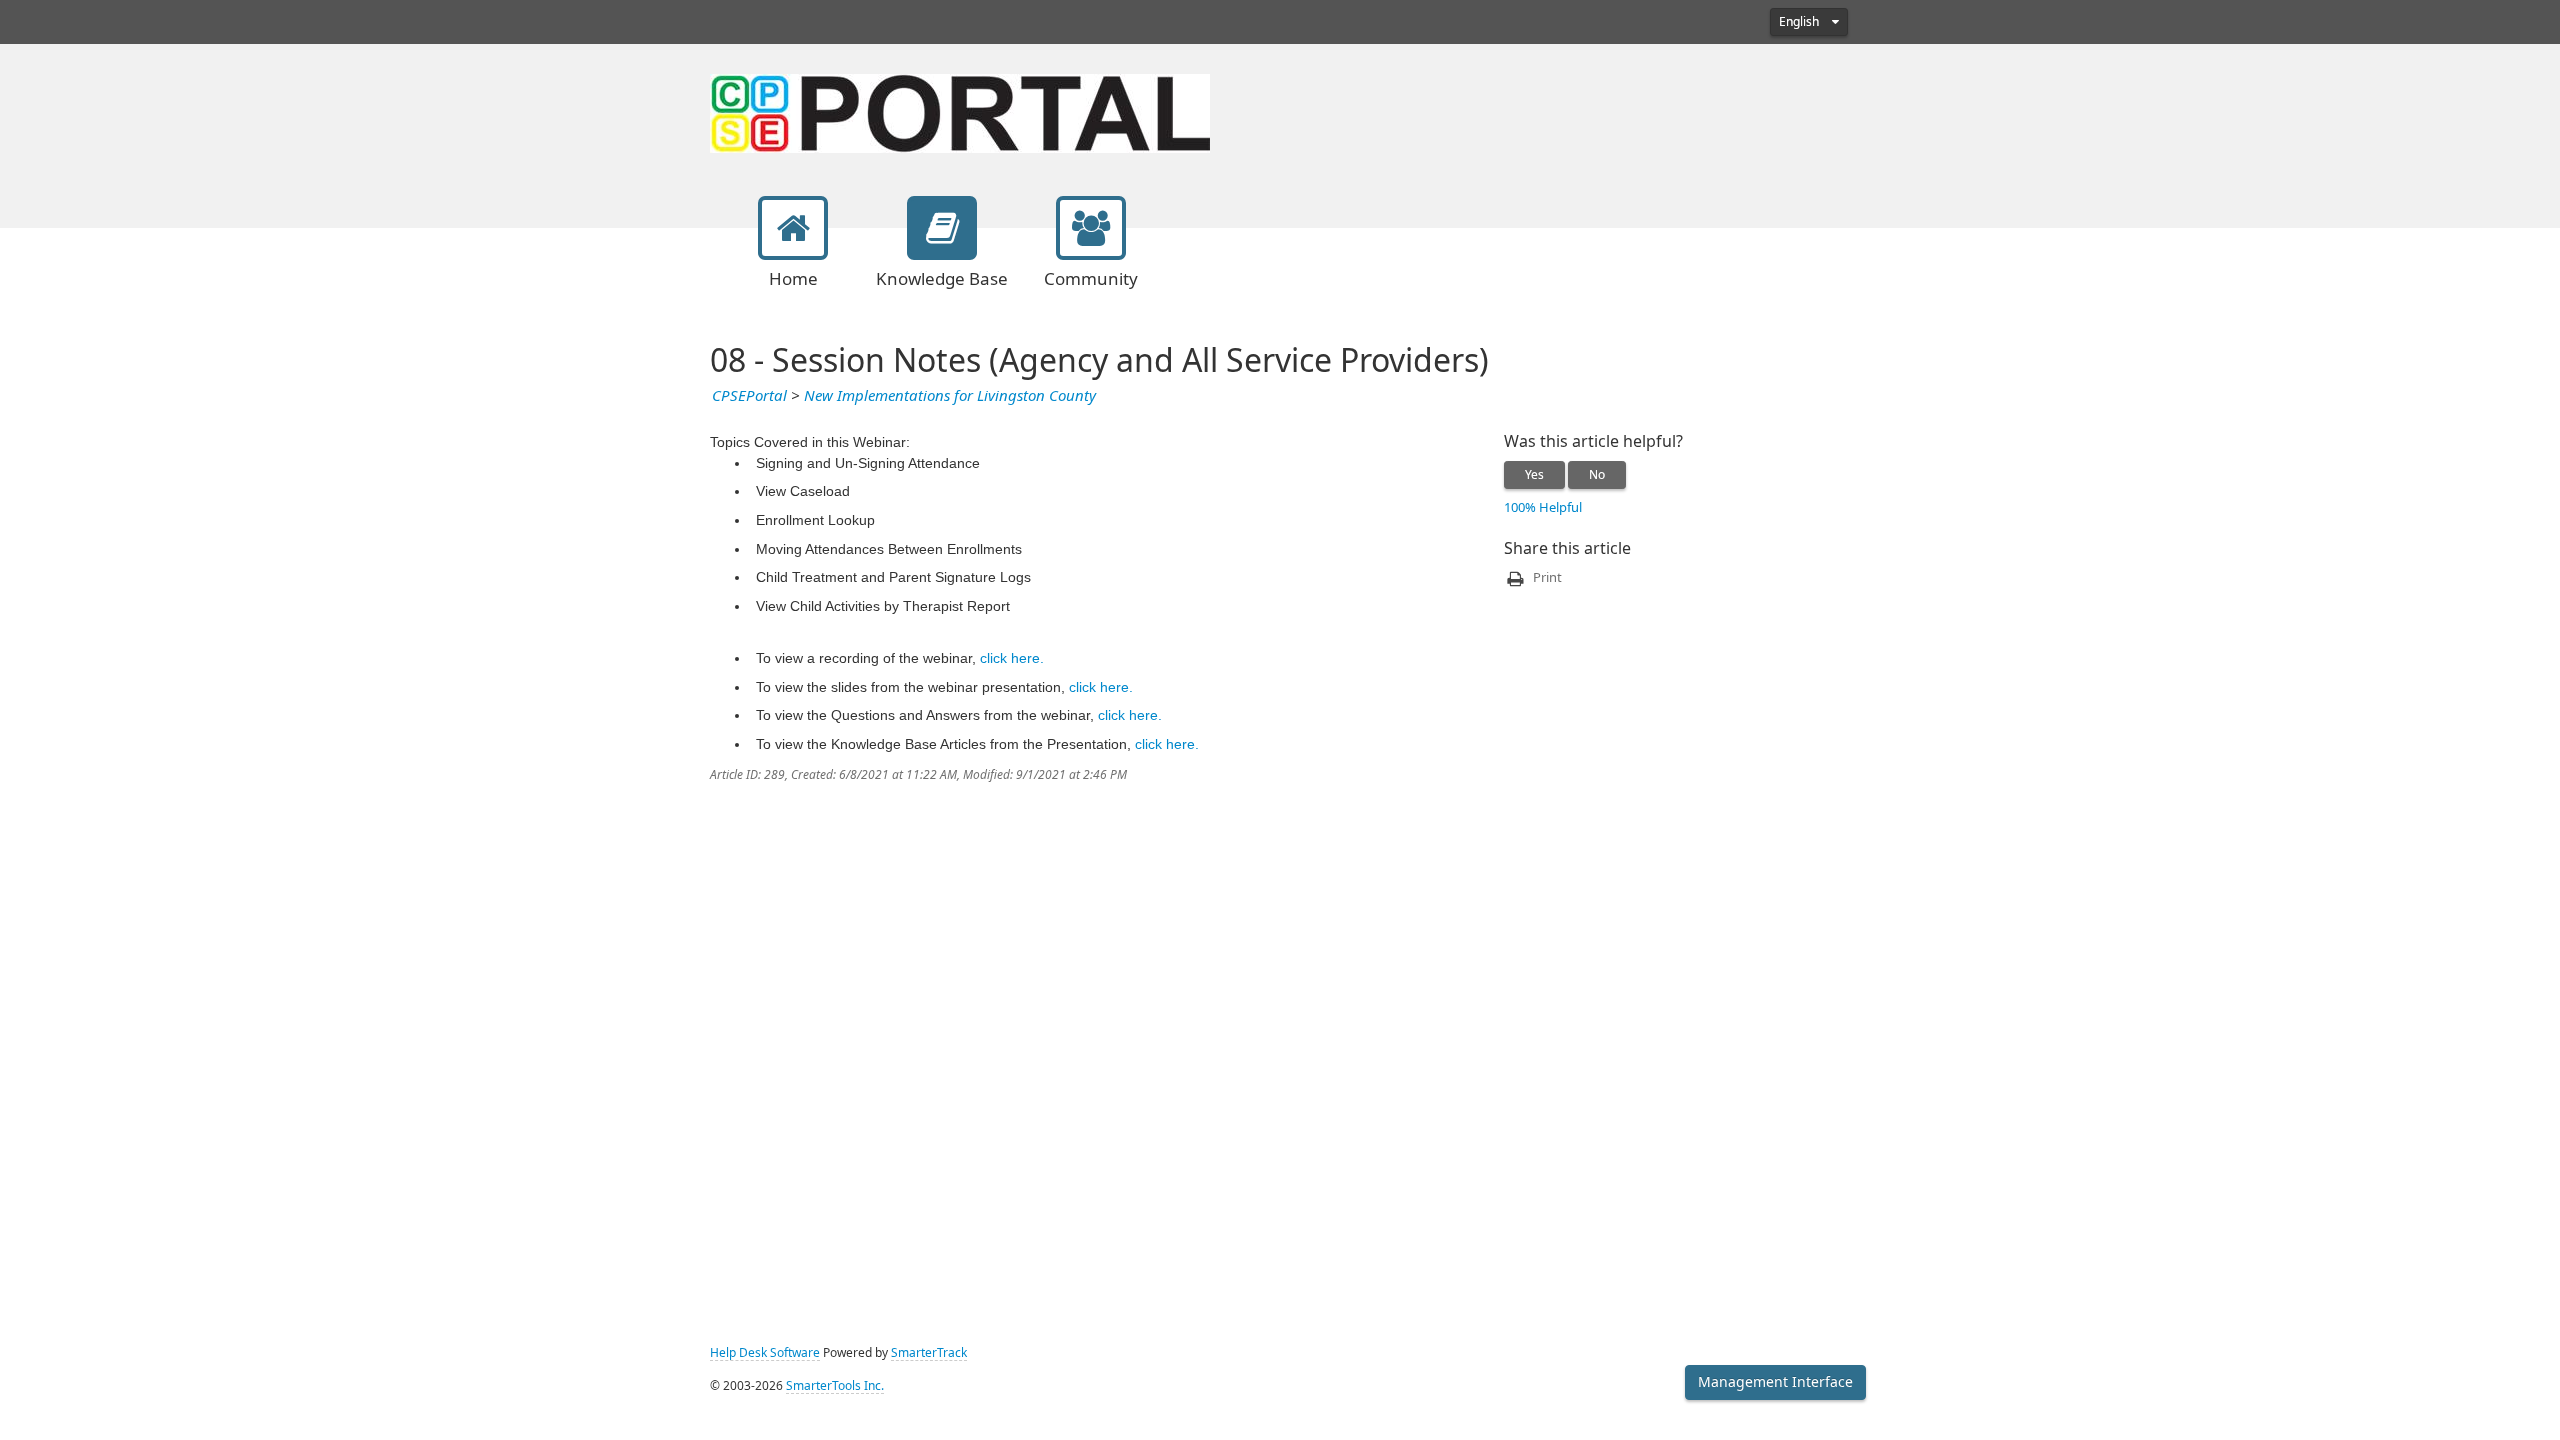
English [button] (1800, 22)
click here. (1012, 658)
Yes (1534, 475)
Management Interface (1775, 1382)
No (1597, 475)
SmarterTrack (929, 1353)
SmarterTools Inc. (835, 1386)
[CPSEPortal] (960, 111)
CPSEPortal (749, 396)
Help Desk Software (765, 1353)
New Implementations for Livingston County (950, 396)
